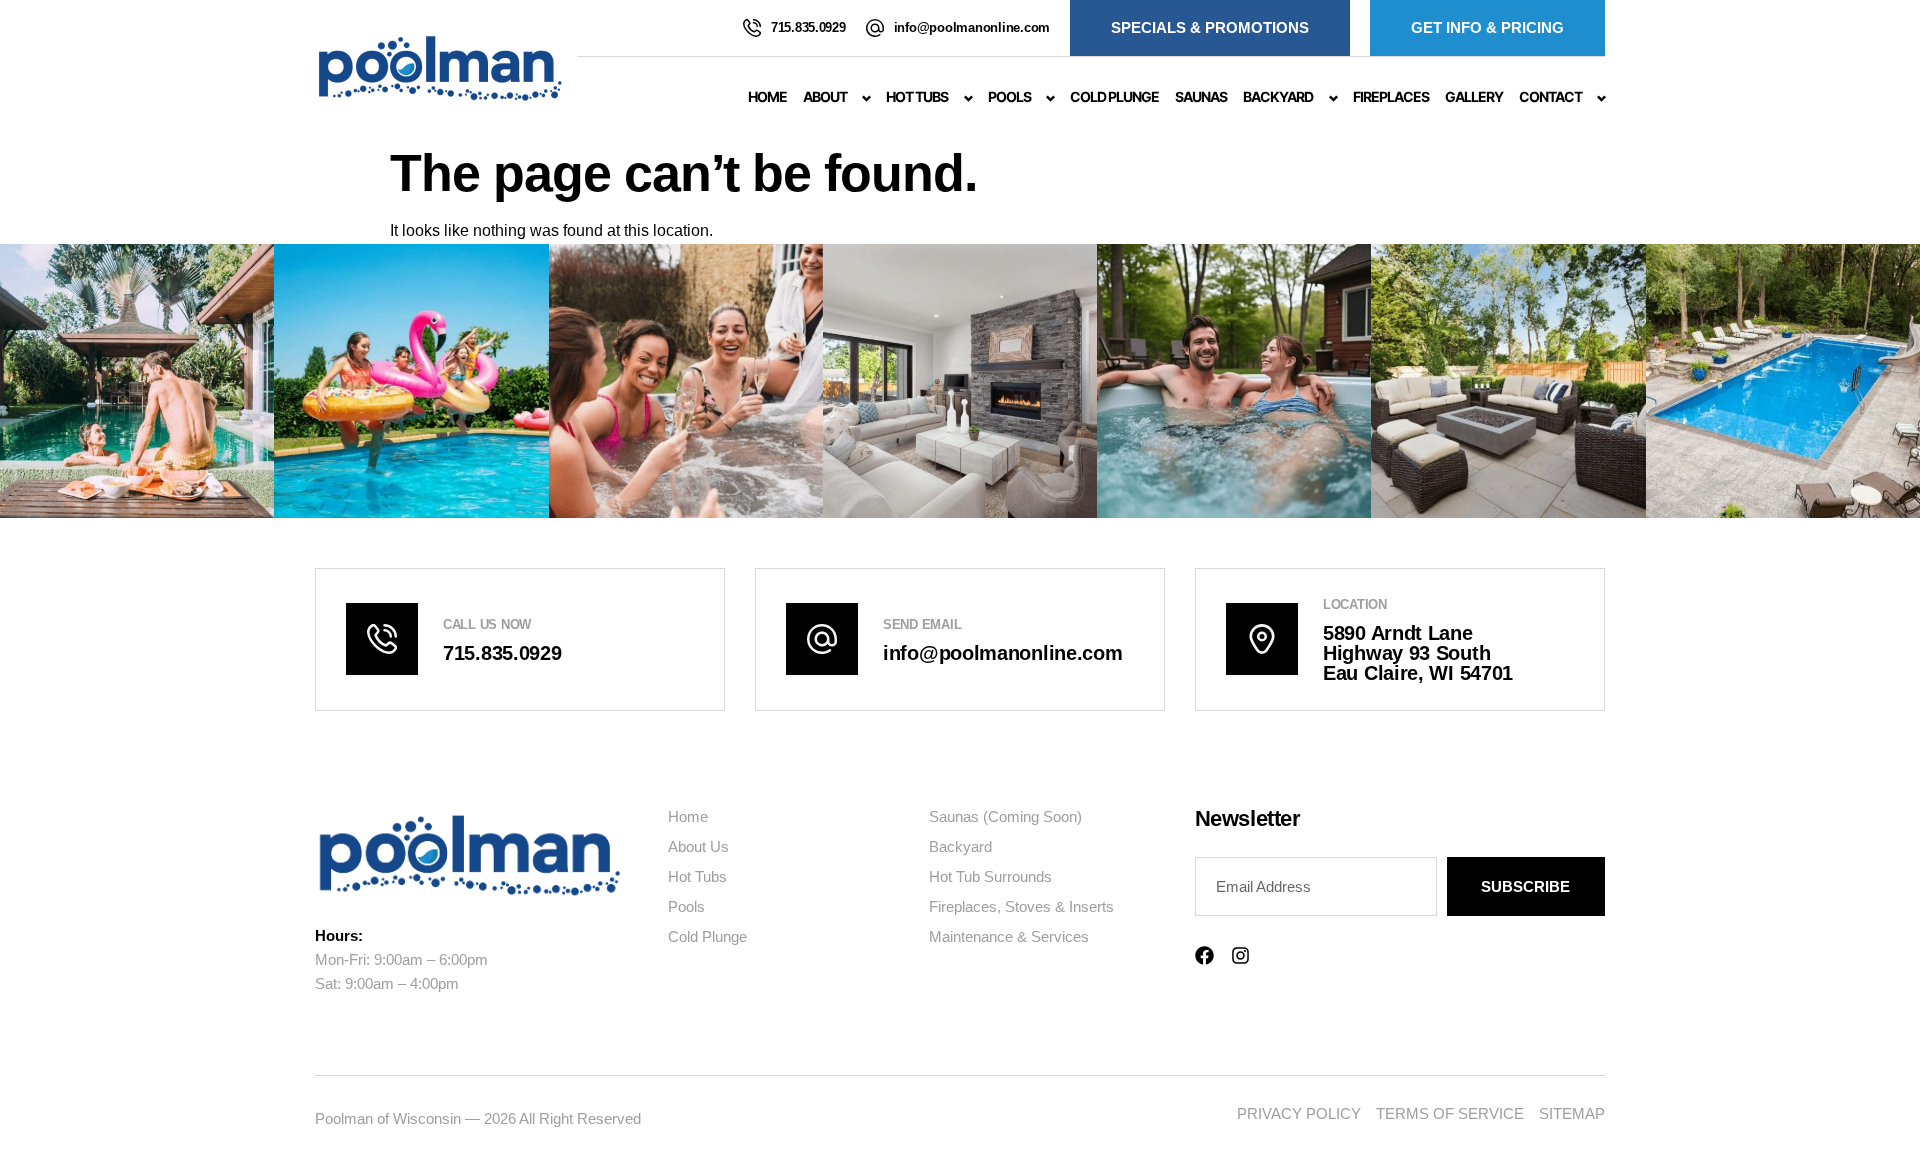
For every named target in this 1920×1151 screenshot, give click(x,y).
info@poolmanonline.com (972, 27)
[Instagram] (1240, 955)
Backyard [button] (1278, 96)
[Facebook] (1204, 955)
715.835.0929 (808, 27)
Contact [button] (1550, 96)
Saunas (1201, 96)
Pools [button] (1009, 96)
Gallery (1474, 96)
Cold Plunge (1114, 96)
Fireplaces (1391, 96)
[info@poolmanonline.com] (875, 28)
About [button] (825, 96)
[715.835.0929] (752, 28)
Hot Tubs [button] (917, 96)
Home (767, 96)
